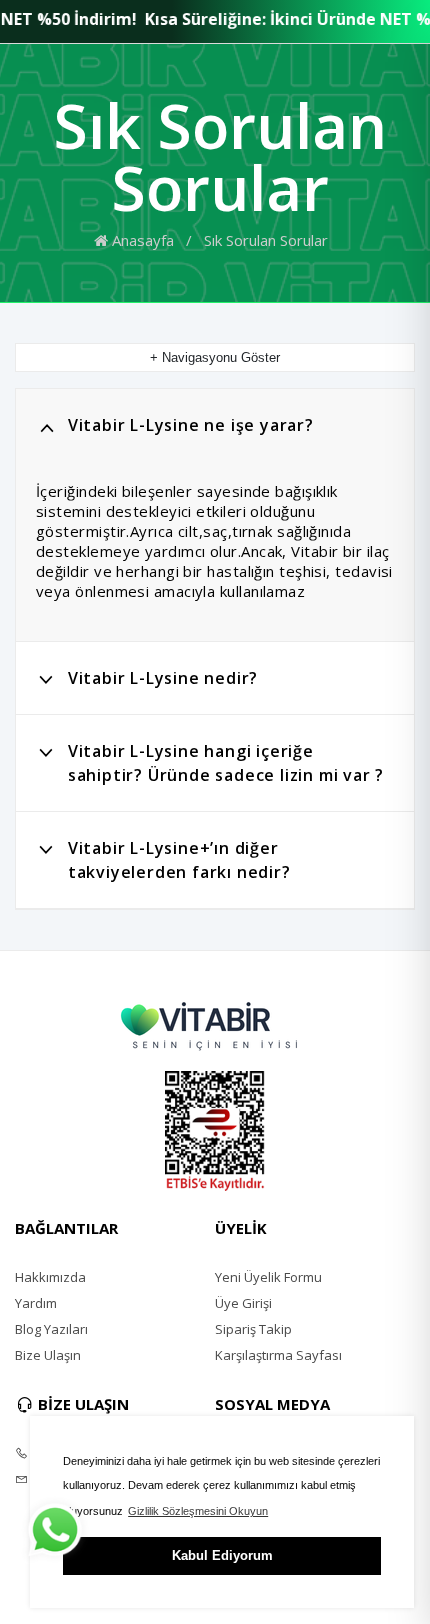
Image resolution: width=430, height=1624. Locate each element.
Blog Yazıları (51, 1329)
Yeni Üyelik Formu (268, 1277)
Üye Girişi (243, 1303)
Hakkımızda (50, 1277)
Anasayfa (141, 240)
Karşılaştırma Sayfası (278, 1355)
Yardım (36, 1303)
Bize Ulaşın (48, 1355)
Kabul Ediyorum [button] (222, 1555)
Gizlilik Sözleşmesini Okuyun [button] (198, 1511)
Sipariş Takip (253, 1329)
